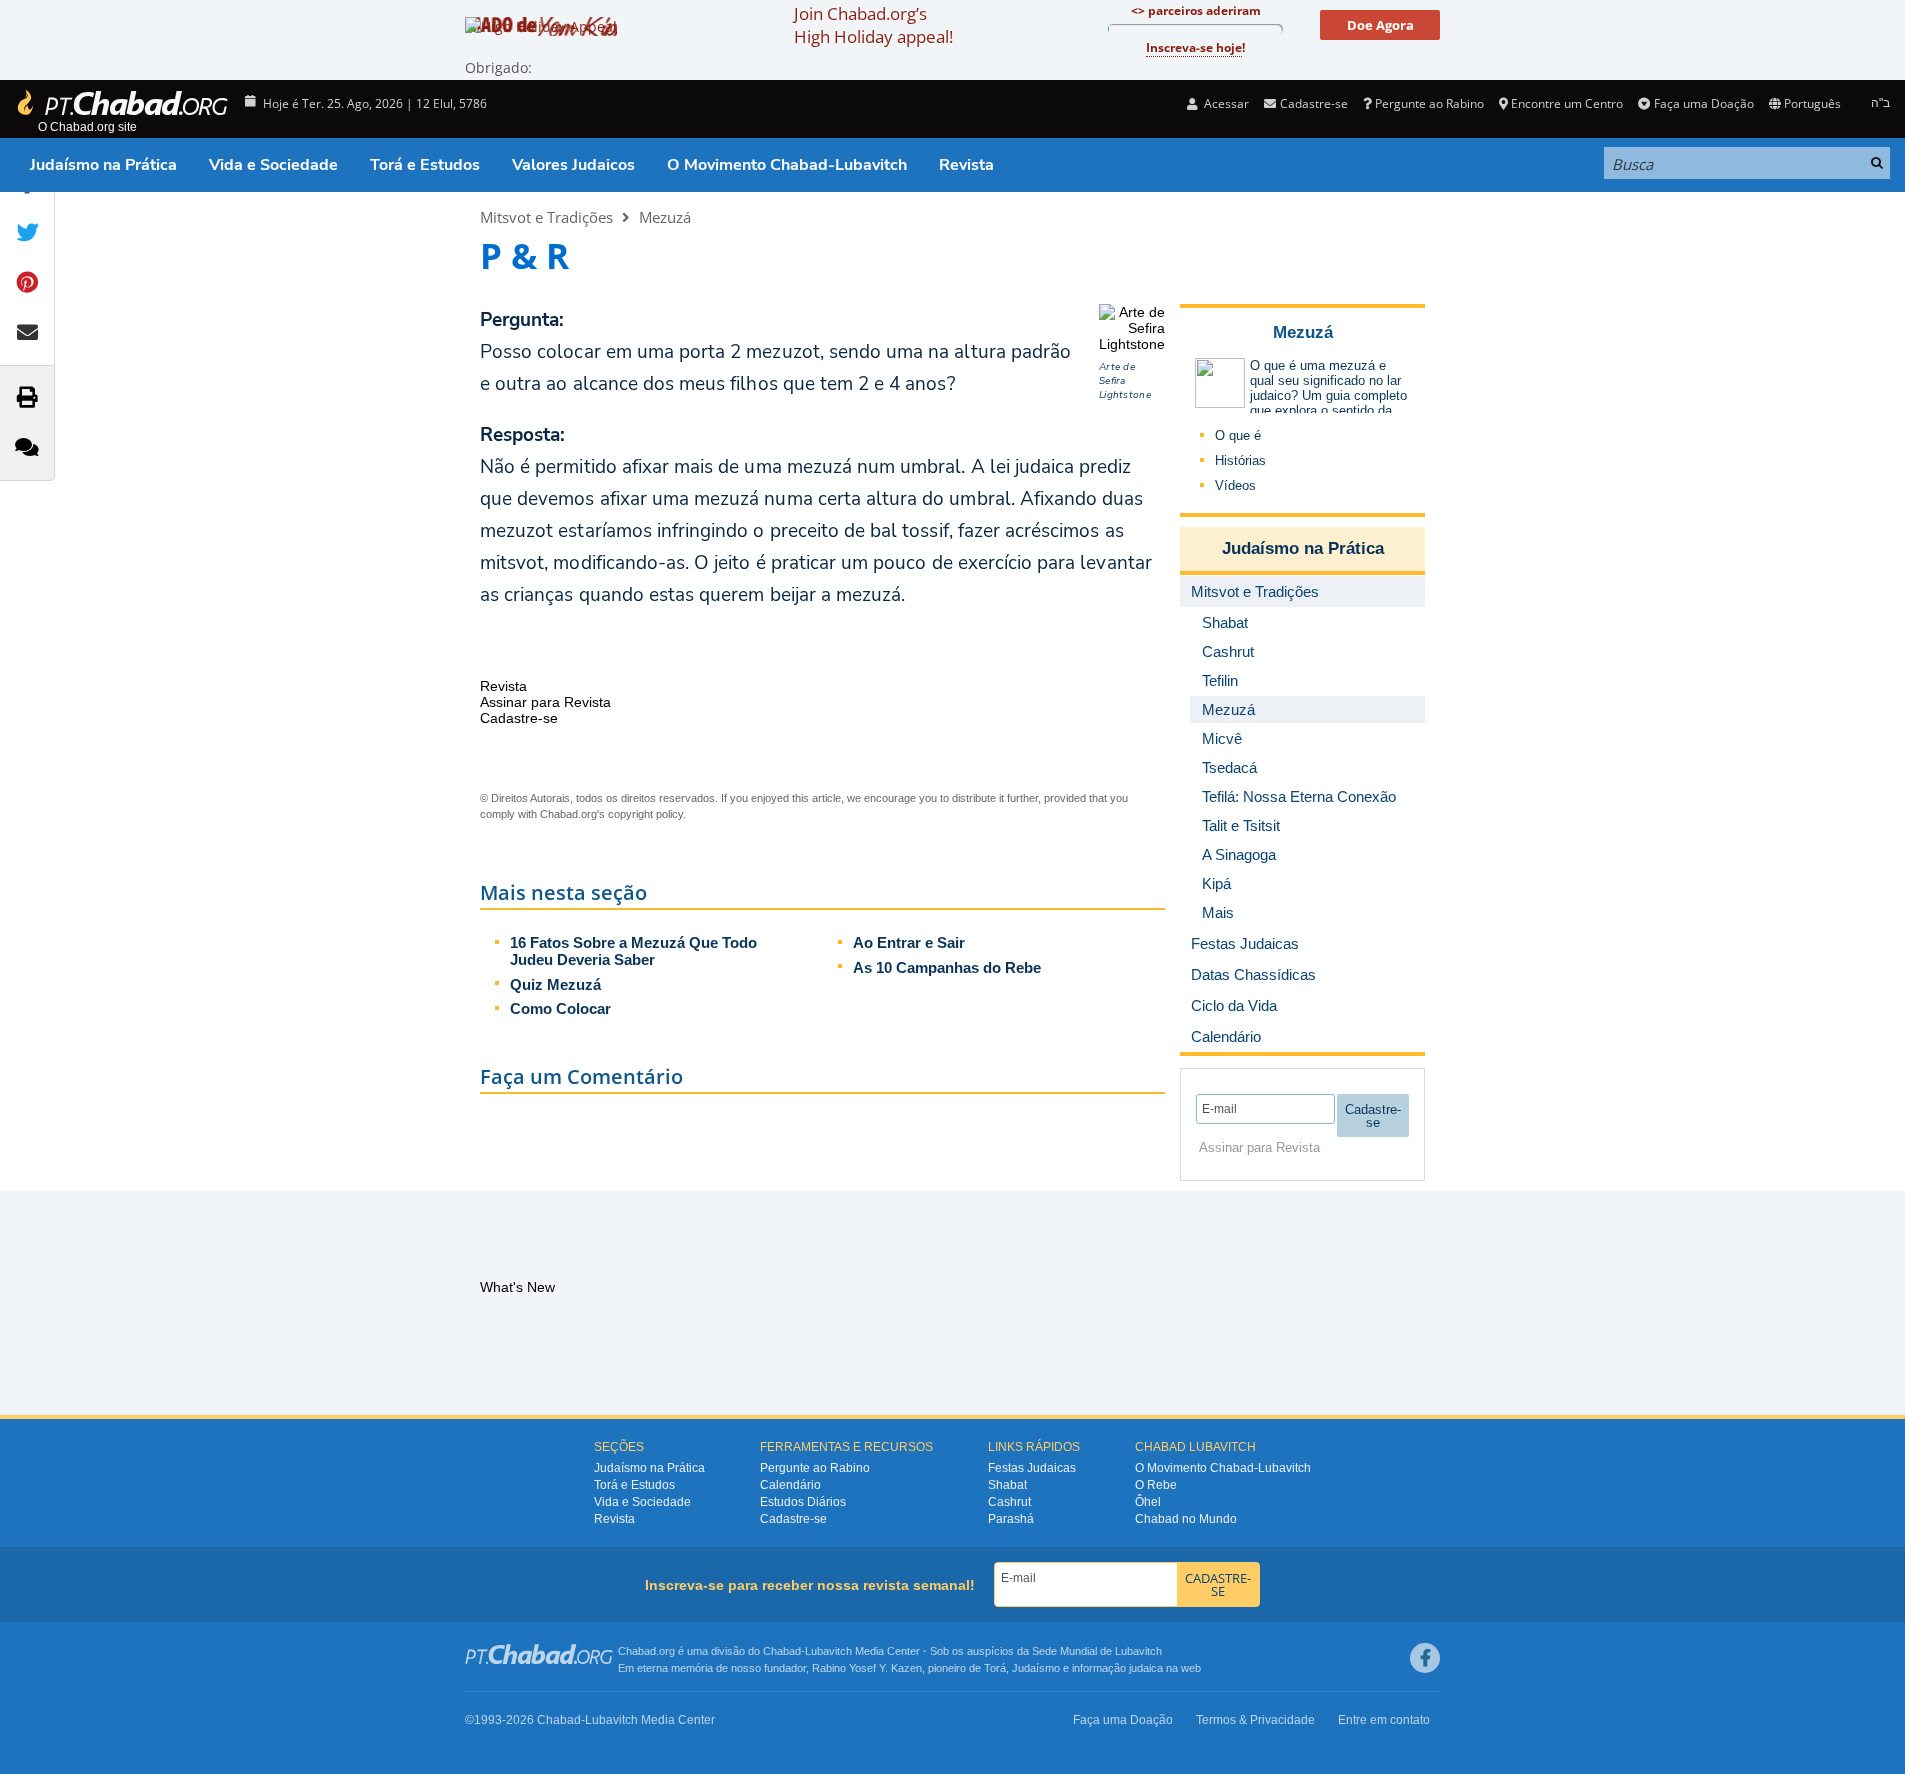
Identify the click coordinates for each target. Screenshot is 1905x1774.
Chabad (782, 1651)
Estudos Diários (803, 1502)
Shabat (1007, 1485)
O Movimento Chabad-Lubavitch (787, 165)
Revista (966, 165)
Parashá (1011, 1519)
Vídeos (1235, 485)
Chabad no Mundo (1186, 1519)
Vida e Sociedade (273, 165)
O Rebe (1156, 1485)
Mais (1218, 912)
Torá (995, 1668)
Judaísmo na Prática (103, 165)
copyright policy (645, 814)
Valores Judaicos (573, 165)
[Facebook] (1425, 1658)
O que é (1238, 435)
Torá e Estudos (425, 165)
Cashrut (1009, 1502)
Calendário (790, 1485)
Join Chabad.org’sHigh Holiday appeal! (873, 25)
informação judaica (1117, 1668)
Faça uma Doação (1703, 103)
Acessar (1225, 103)
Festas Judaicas (1032, 1468)
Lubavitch (828, 1651)
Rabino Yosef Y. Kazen (867, 1668)
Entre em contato (1384, 1720)
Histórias (1240, 460)
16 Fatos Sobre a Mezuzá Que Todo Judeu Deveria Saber (633, 951)
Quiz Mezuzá (555, 984)
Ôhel (1148, 1502)
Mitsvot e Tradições (546, 217)
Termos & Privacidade (1255, 1720)
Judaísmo (1036, 1668)
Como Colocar (560, 1008)
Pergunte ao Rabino (1429, 103)
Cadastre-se (793, 1519)
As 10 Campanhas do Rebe (947, 967)
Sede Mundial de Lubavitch (1097, 1651)
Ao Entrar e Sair (909, 942)
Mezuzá (665, 217)
